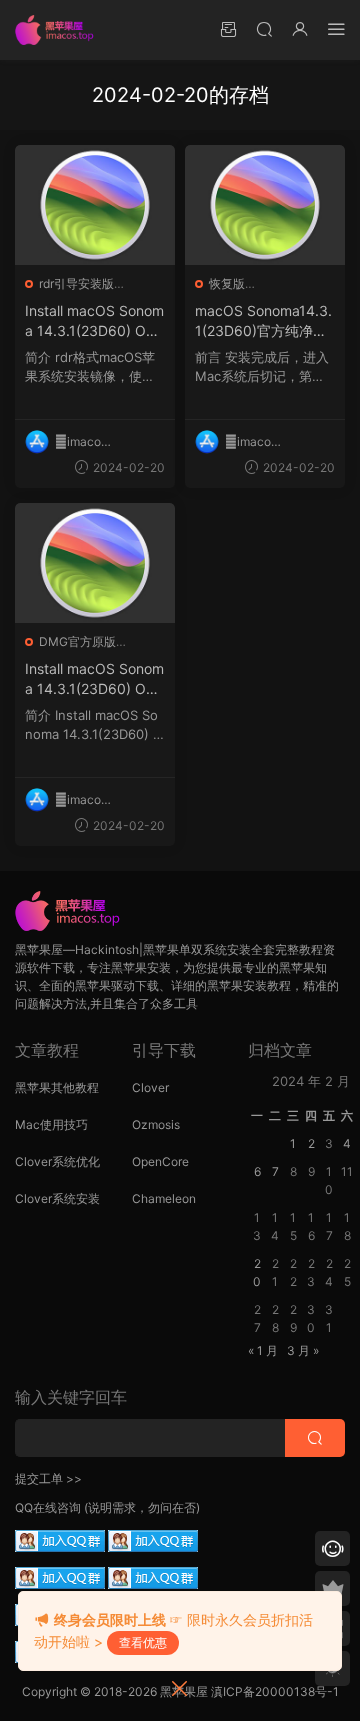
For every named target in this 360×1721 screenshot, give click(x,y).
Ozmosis (156, 1124)
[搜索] (264, 28)
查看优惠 (143, 1642)
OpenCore (160, 1161)
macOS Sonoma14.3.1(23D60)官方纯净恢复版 (263, 321)
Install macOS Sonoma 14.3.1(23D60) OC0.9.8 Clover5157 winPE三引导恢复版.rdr (95, 321)
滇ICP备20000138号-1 (275, 1691)
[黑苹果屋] (60, 30)
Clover (150, 1087)
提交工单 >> (48, 1478)
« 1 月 (263, 1350)
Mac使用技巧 (51, 1124)
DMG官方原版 (77, 641)
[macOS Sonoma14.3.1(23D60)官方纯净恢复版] (265, 205)
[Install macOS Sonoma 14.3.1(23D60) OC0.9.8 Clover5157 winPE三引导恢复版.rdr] (95, 205)
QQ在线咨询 (48, 1507)
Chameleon (164, 1198)
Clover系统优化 (57, 1161)
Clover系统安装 (57, 1198)
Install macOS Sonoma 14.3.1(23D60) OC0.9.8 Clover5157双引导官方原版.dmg (94, 679)
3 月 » (303, 1350)
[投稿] (228, 28)
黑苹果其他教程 (57, 1087)
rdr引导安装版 (76, 283)
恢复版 (227, 283)
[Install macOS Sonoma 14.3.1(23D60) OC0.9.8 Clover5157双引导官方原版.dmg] (95, 563)
